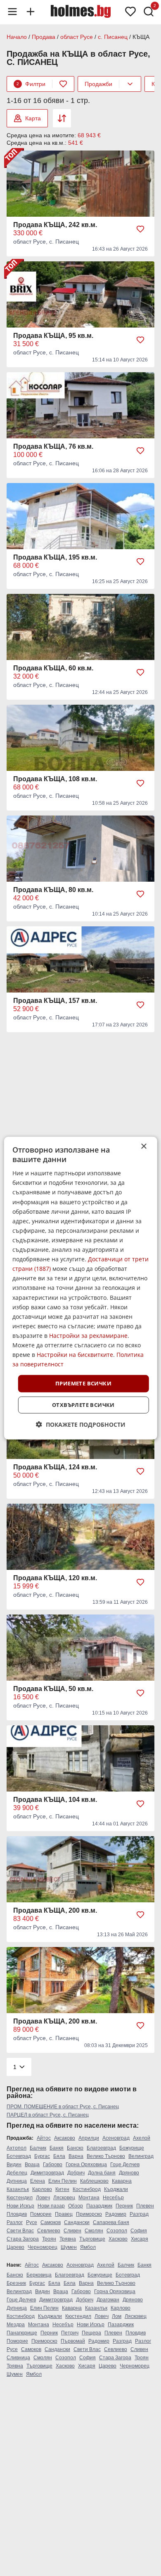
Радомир (116, 2214)
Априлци (89, 2138)
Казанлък (18, 2189)
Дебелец (17, 2173)
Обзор (76, 2206)
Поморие (41, 2214)
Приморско (89, 2214)
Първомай (73, 2341)
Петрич (70, 2333)
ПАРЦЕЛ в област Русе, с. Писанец (48, 2115)
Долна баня (102, 2173)
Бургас (42, 2156)
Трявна (68, 2239)
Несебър (113, 2198)
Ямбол (88, 2247)
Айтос (44, 2138)
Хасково (118, 2239)
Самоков (51, 2222)
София (139, 2231)
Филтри (31, 84)
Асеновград (116, 2138)
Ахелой (142, 2138)
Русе (32, 2222)
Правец (64, 2214)
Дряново (129, 2173)
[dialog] (81, 1288)
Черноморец (43, 2247)
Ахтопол (17, 2148)
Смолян (94, 2231)
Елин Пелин (63, 2181)
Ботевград (19, 2156)
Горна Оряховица (86, 2165)
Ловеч (43, 2198)
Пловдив (17, 2214)
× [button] (143, 1146)
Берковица (39, 2275)
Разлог (15, 2222)
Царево (15, 2247)
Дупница (17, 2181)
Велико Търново (106, 2156)
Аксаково (65, 2138)
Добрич (76, 2173)
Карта (33, 118)
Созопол (117, 2231)
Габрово (53, 2165)
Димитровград (47, 2173)
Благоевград (101, 2148)
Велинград (141, 2156)
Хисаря (140, 2239)
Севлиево (49, 2231)
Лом (117, 2316)
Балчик (38, 2148)
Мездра (16, 2325)
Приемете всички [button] (83, 1383)
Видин (14, 2165)
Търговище (92, 2239)
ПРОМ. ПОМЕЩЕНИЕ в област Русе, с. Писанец (63, 2107)
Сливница (18, 2358)
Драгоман (108, 2300)
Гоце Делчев (125, 2165)
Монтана (89, 2198)
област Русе (77, 37)
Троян (49, 2239)
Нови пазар (51, 2206)
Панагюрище (22, 2333)
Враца (32, 2165)
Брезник (16, 2283)
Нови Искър (20, 2206)
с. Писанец (113, 37)
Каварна (122, 2181)
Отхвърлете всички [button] (83, 1405)
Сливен (72, 2231)
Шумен (69, 2247)
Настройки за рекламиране (88, 1336)
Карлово (42, 2189)
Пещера (91, 2333)
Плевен (145, 2206)
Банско (75, 2148)
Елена (38, 2181)
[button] (81, 1424)
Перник (124, 2206)
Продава (44, 37)
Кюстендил (20, 2198)
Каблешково (94, 2181)
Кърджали (116, 2189)
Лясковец (64, 2198)
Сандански (77, 2222)
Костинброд (87, 2189)
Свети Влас (20, 2231)
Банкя (57, 2148)
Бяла (59, 2156)
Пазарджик (99, 2206)
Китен (62, 2189)
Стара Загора (23, 2239)
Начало (17, 37)
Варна (76, 2156)
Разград (139, 2214)
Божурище (132, 2148)
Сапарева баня (111, 2222)
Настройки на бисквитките (75, 1355)
